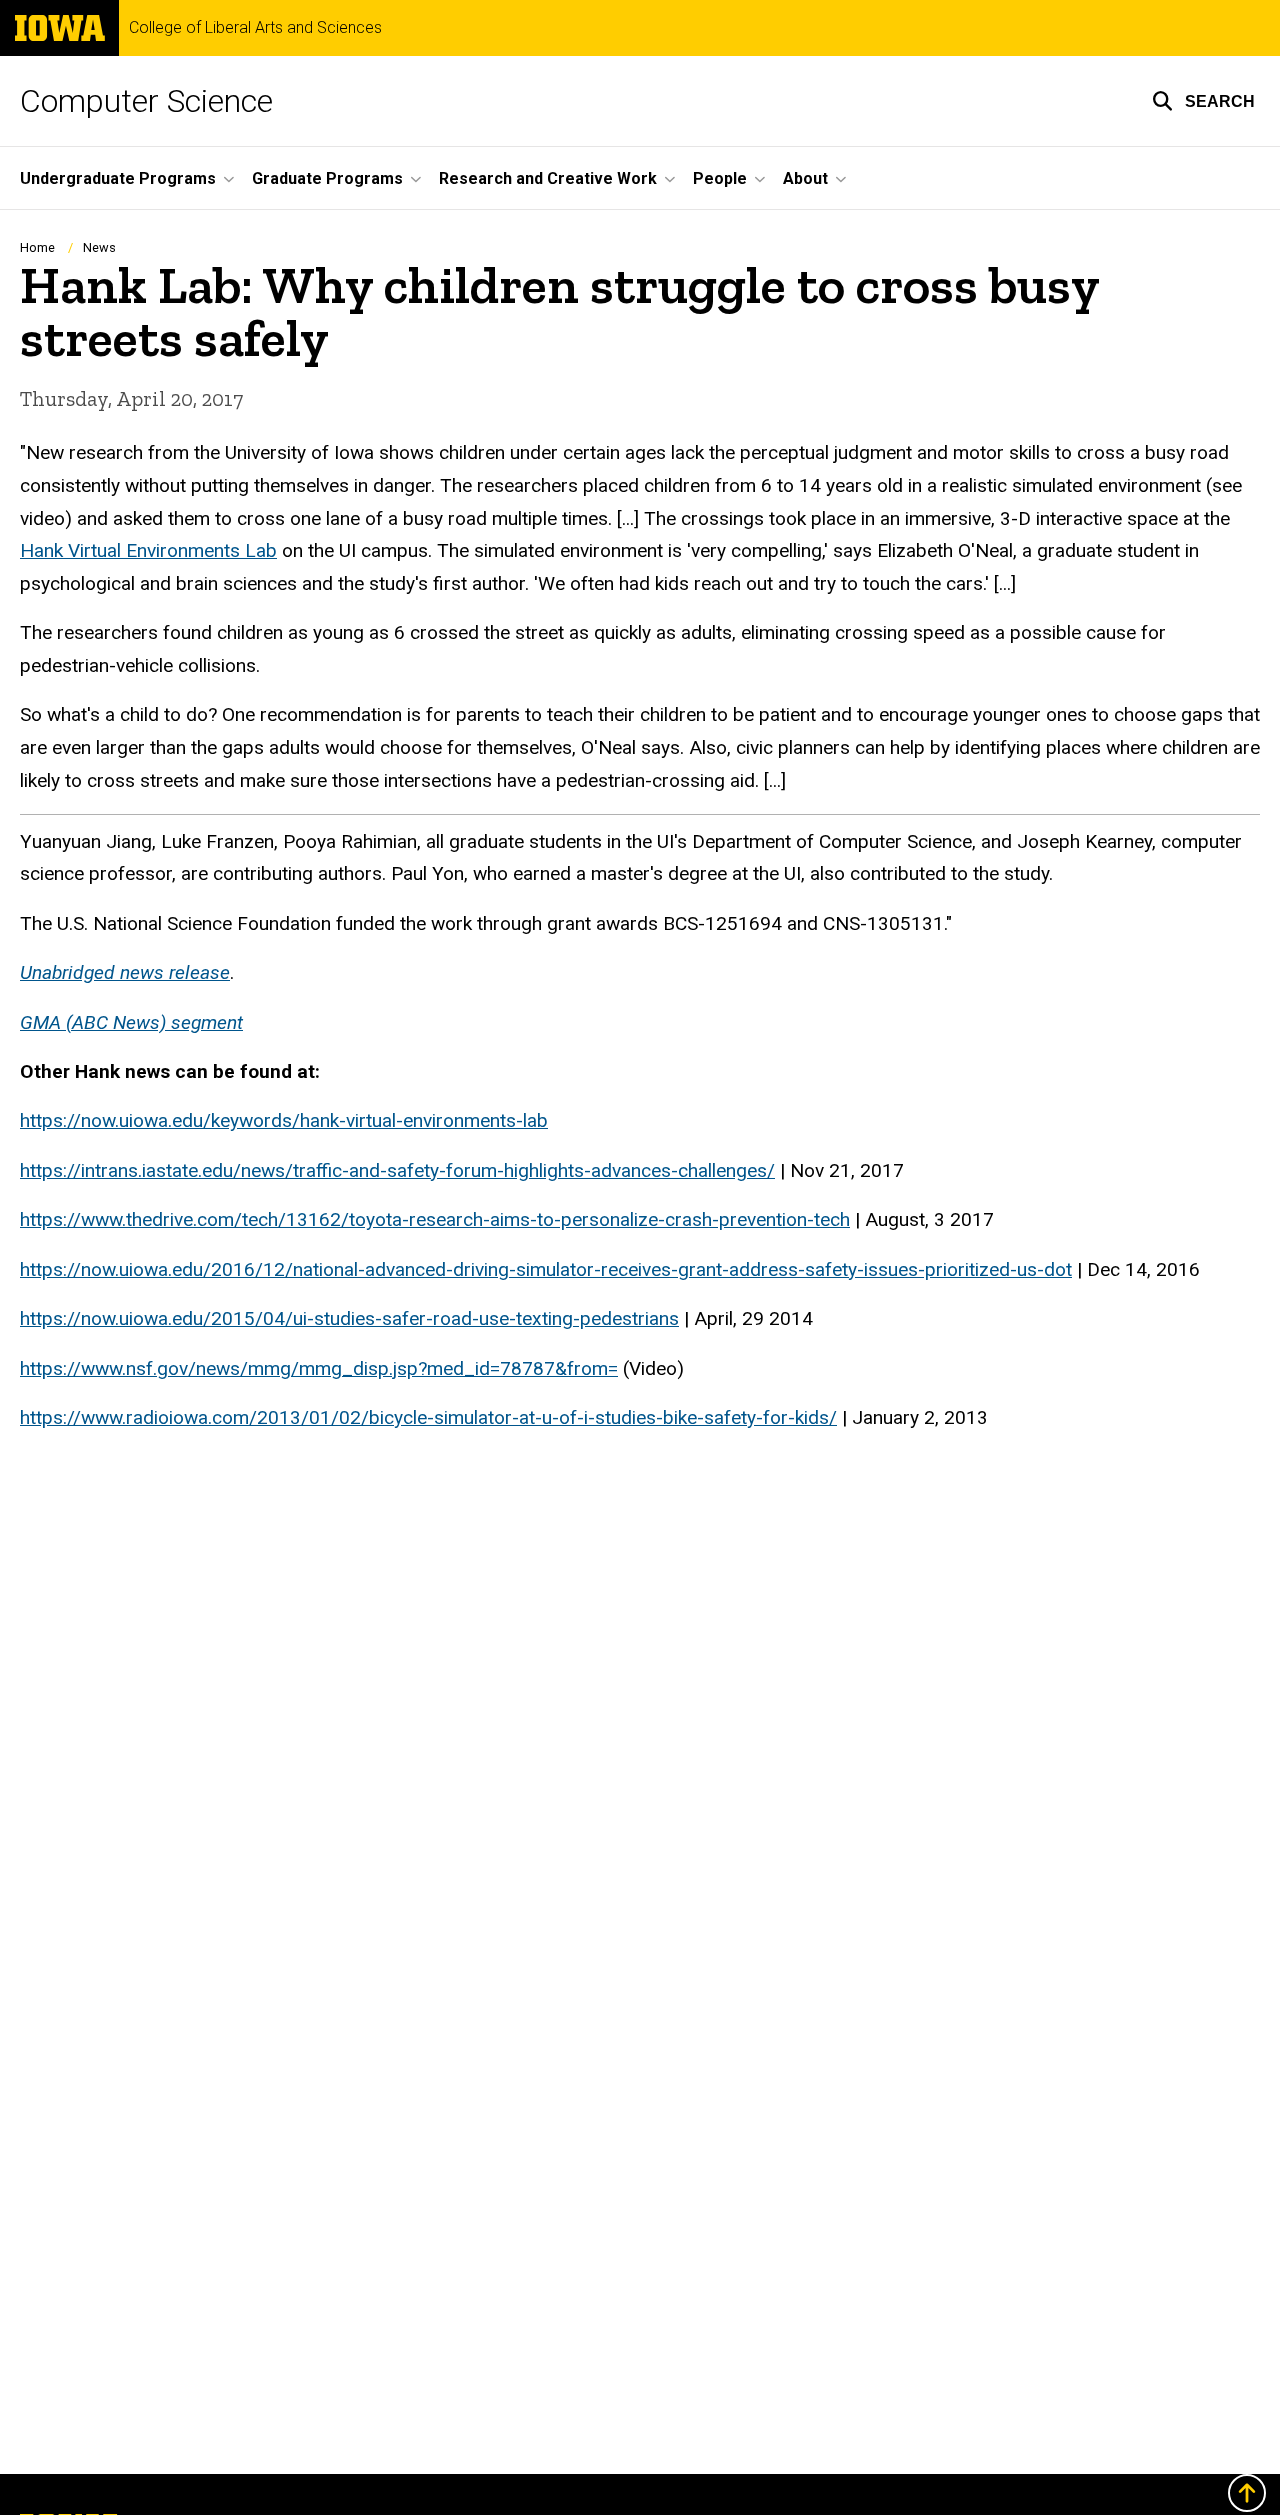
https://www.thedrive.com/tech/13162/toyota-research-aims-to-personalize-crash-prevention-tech (435, 1219)
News (99, 247)
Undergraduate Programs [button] (118, 178)
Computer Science (146, 101)
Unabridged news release (125, 972)
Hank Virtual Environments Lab (148, 550)
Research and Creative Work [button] (548, 178)
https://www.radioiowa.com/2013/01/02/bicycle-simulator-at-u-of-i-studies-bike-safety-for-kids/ (428, 1417)
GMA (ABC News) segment (131, 1022)
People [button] (720, 178)
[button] (1203, 101)
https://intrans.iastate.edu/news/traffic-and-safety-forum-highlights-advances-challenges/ (397, 1170)
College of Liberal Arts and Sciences (255, 28)
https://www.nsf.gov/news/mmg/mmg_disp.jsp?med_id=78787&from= (319, 1368)
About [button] (805, 178)
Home (37, 247)
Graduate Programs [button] (327, 178)
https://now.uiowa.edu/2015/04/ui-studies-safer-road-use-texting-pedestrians (349, 1318)
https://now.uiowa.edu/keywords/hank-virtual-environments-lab (284, 1120)
